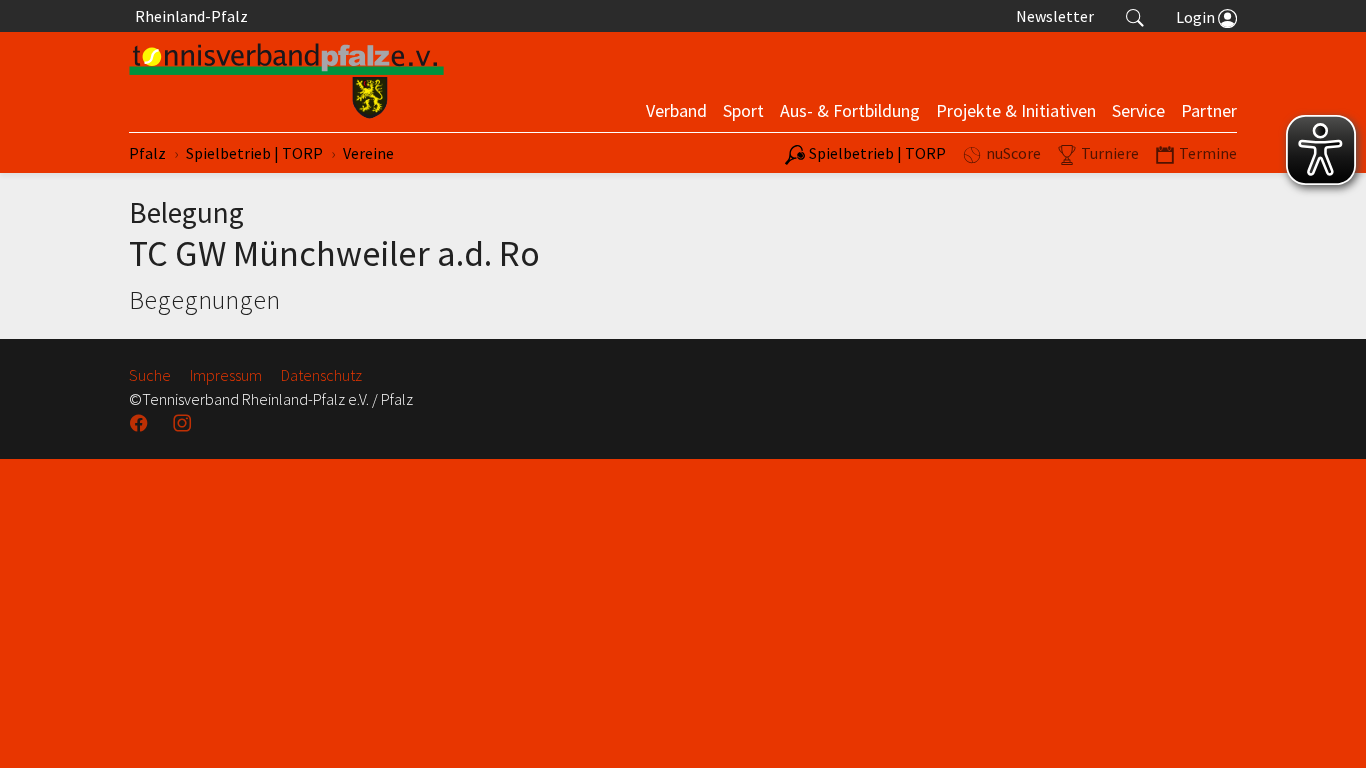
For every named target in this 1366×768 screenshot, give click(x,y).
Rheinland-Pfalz (188, 16)
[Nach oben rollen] (1326, 728)
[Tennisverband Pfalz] (286, 82)
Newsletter (1055, 16)
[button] (1135, 16)
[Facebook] (141, 423)
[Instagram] (184, 423)
